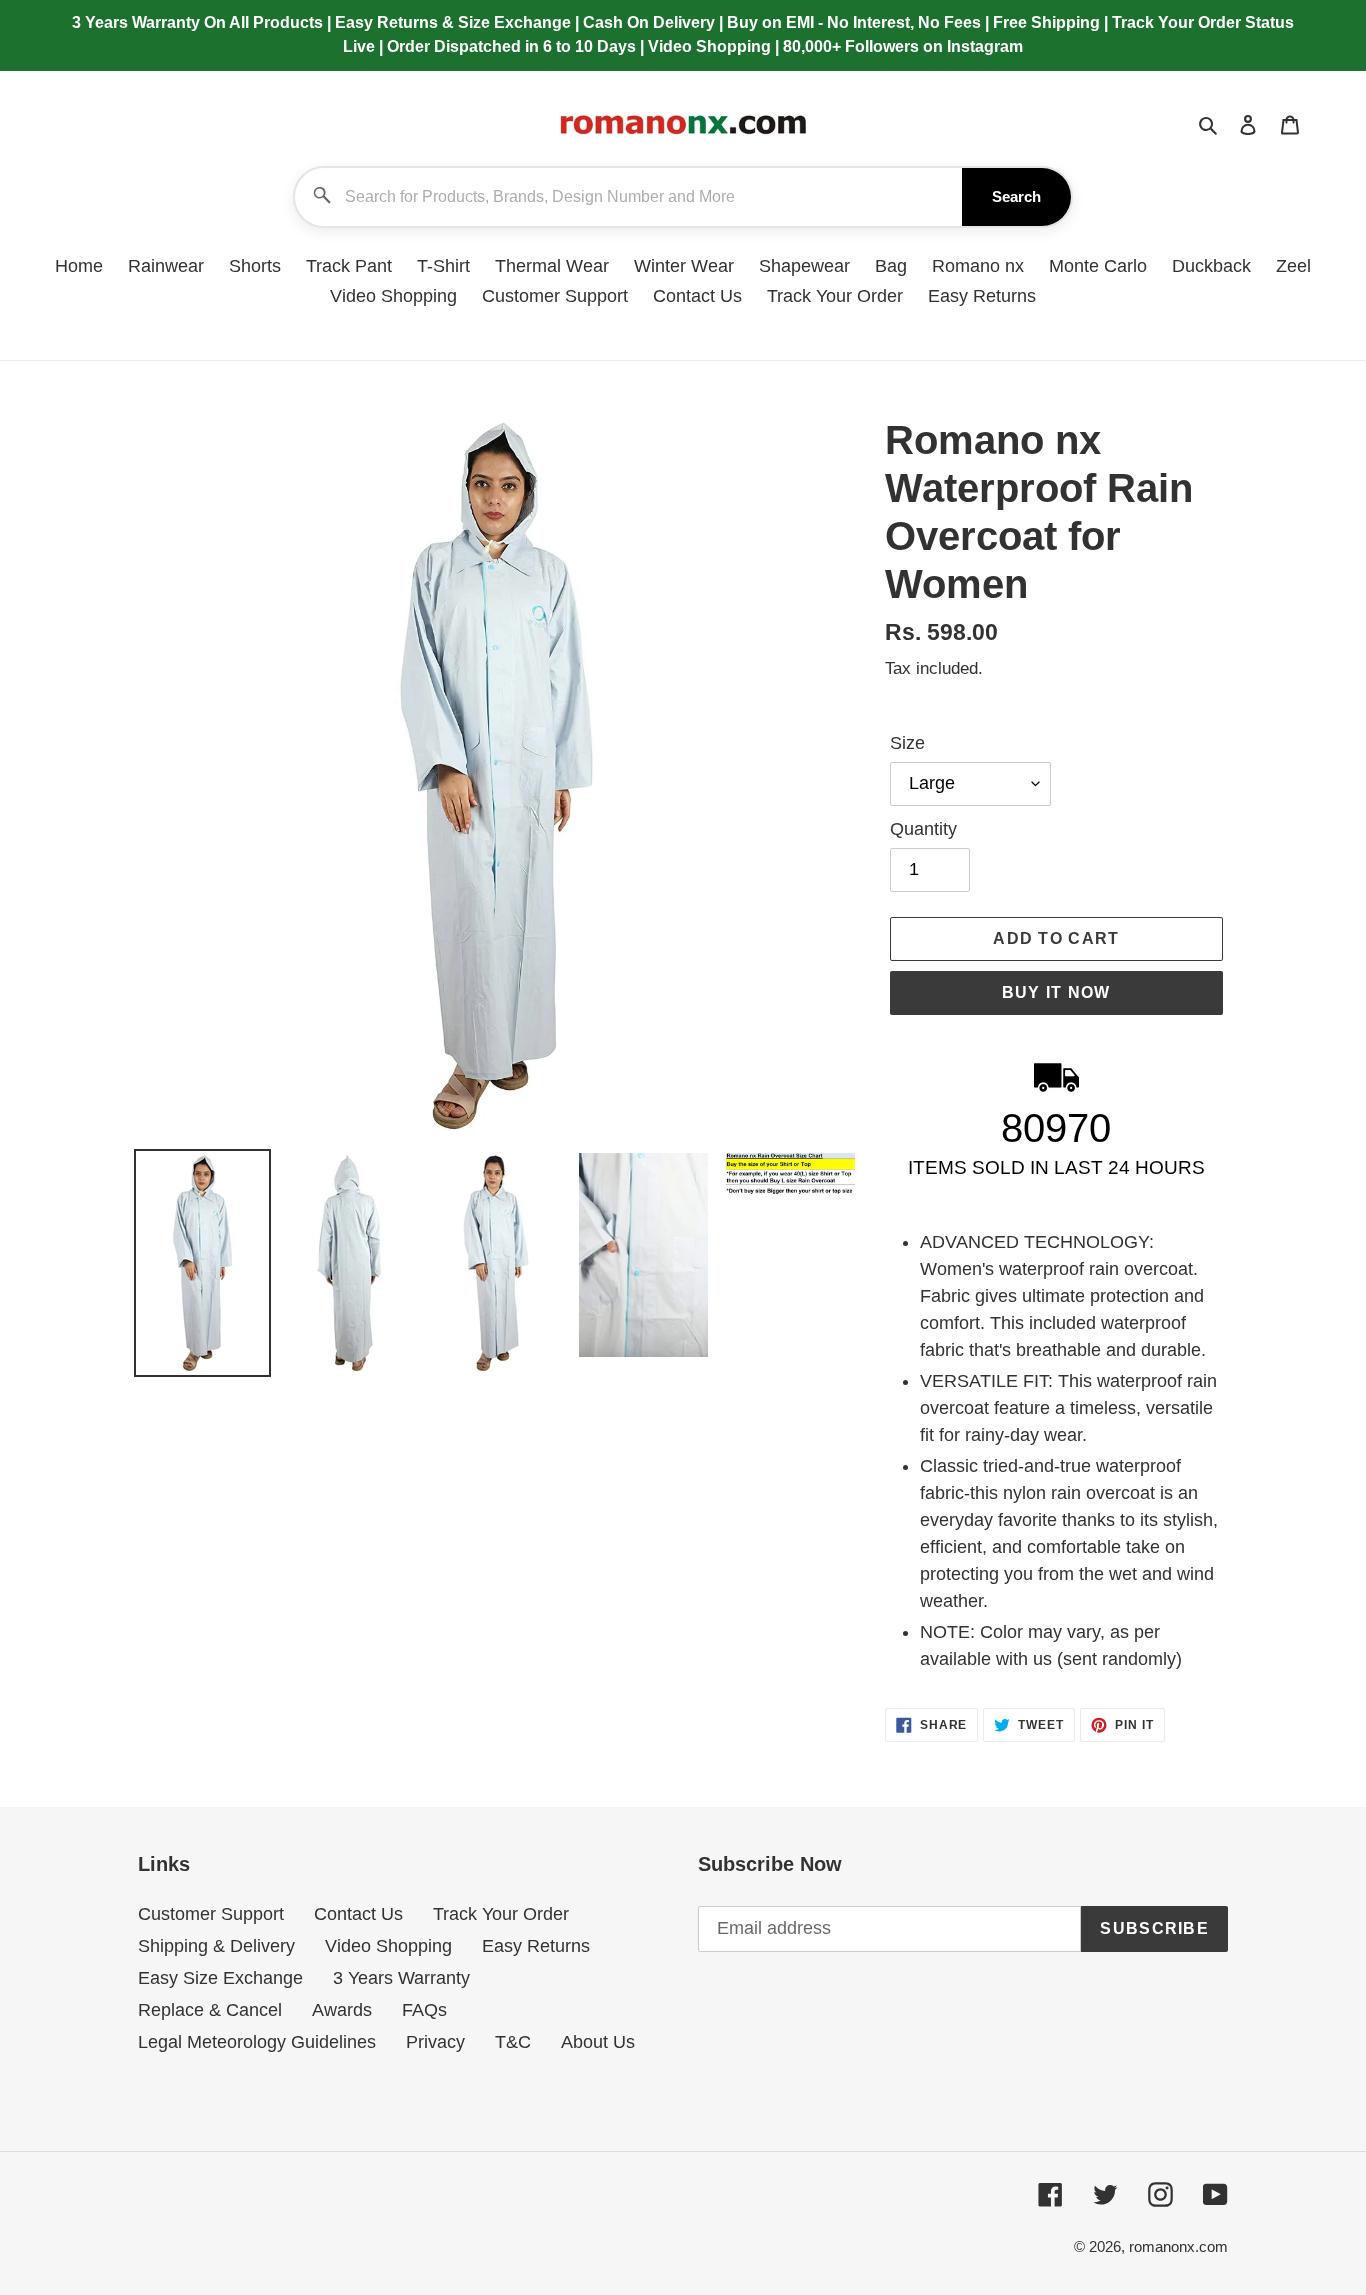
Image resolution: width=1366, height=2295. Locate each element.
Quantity (923, 829)
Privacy (435, 2042)
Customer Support (211, 1914)
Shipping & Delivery (216, 1946)
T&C (513, 2042)
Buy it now (1056, 992)
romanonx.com (1178, 2246)
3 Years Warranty (401, 1978)
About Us (598, 2042)
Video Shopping (388, 1946)
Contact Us (358, 1914)
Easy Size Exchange (220, 1978)
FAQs (424, 2010)
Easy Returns (536, 1946)
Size (907, 743)
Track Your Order (501, 1914)
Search (1016, 196)
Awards (342, 2010)
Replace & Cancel (210, 2010)
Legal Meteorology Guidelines (257, 2042)
